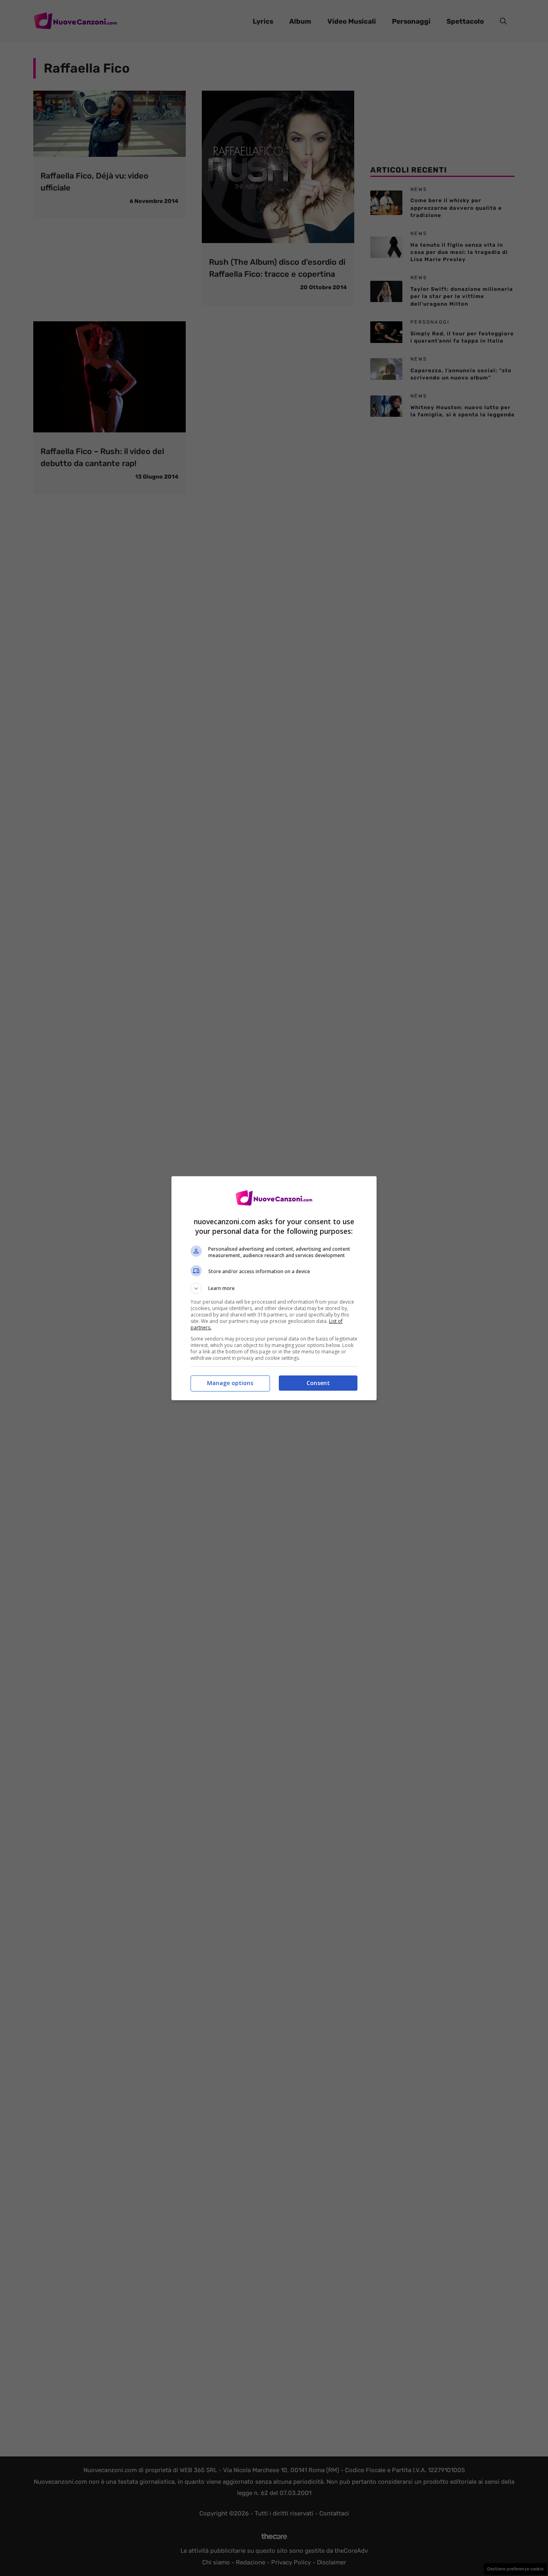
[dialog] (274, 1288)
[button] (274, 1288)
